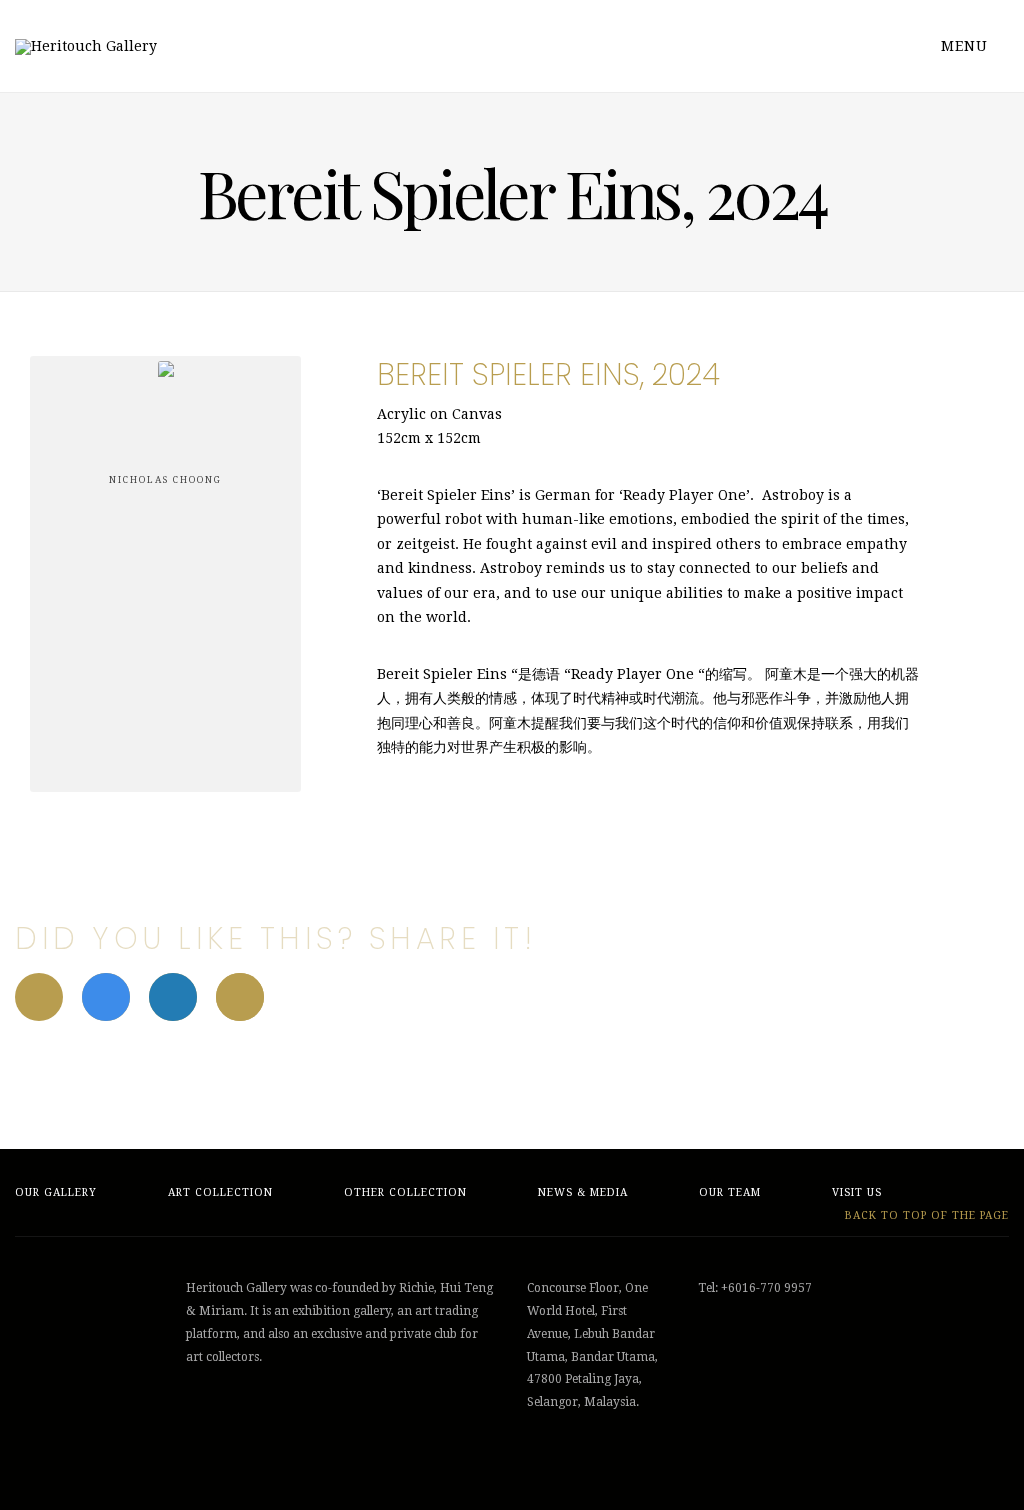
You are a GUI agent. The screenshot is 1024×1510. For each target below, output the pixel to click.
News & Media (583, 1192)
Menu (967, 46)
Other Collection (405, 1192)
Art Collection (220, 1192)
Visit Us (857, 1192)
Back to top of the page (925, 1215)
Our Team (730, 1192)
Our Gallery (56, 1192)
